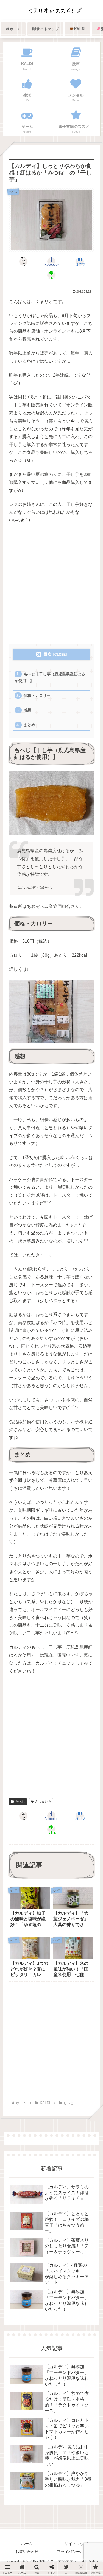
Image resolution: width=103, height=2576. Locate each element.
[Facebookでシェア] (17, 1779)
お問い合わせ (27, 2552)
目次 (48, 654)
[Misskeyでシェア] (86, 1765)
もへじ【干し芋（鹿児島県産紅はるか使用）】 (50, 677)
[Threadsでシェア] (40, 1779)
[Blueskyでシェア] (63, 1765)
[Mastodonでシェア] (40, 1765)
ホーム (27, 2544)
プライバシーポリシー (76, 2552)
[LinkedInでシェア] (51, 1792)
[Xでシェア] (17, 1765)
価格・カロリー (37, 696)
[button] (91, 1429)
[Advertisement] (51, 584)
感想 (27, 710)
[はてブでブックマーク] (63, 1779)
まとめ (29, 725)
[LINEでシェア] (86, 1779)
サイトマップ (76, 2544)
